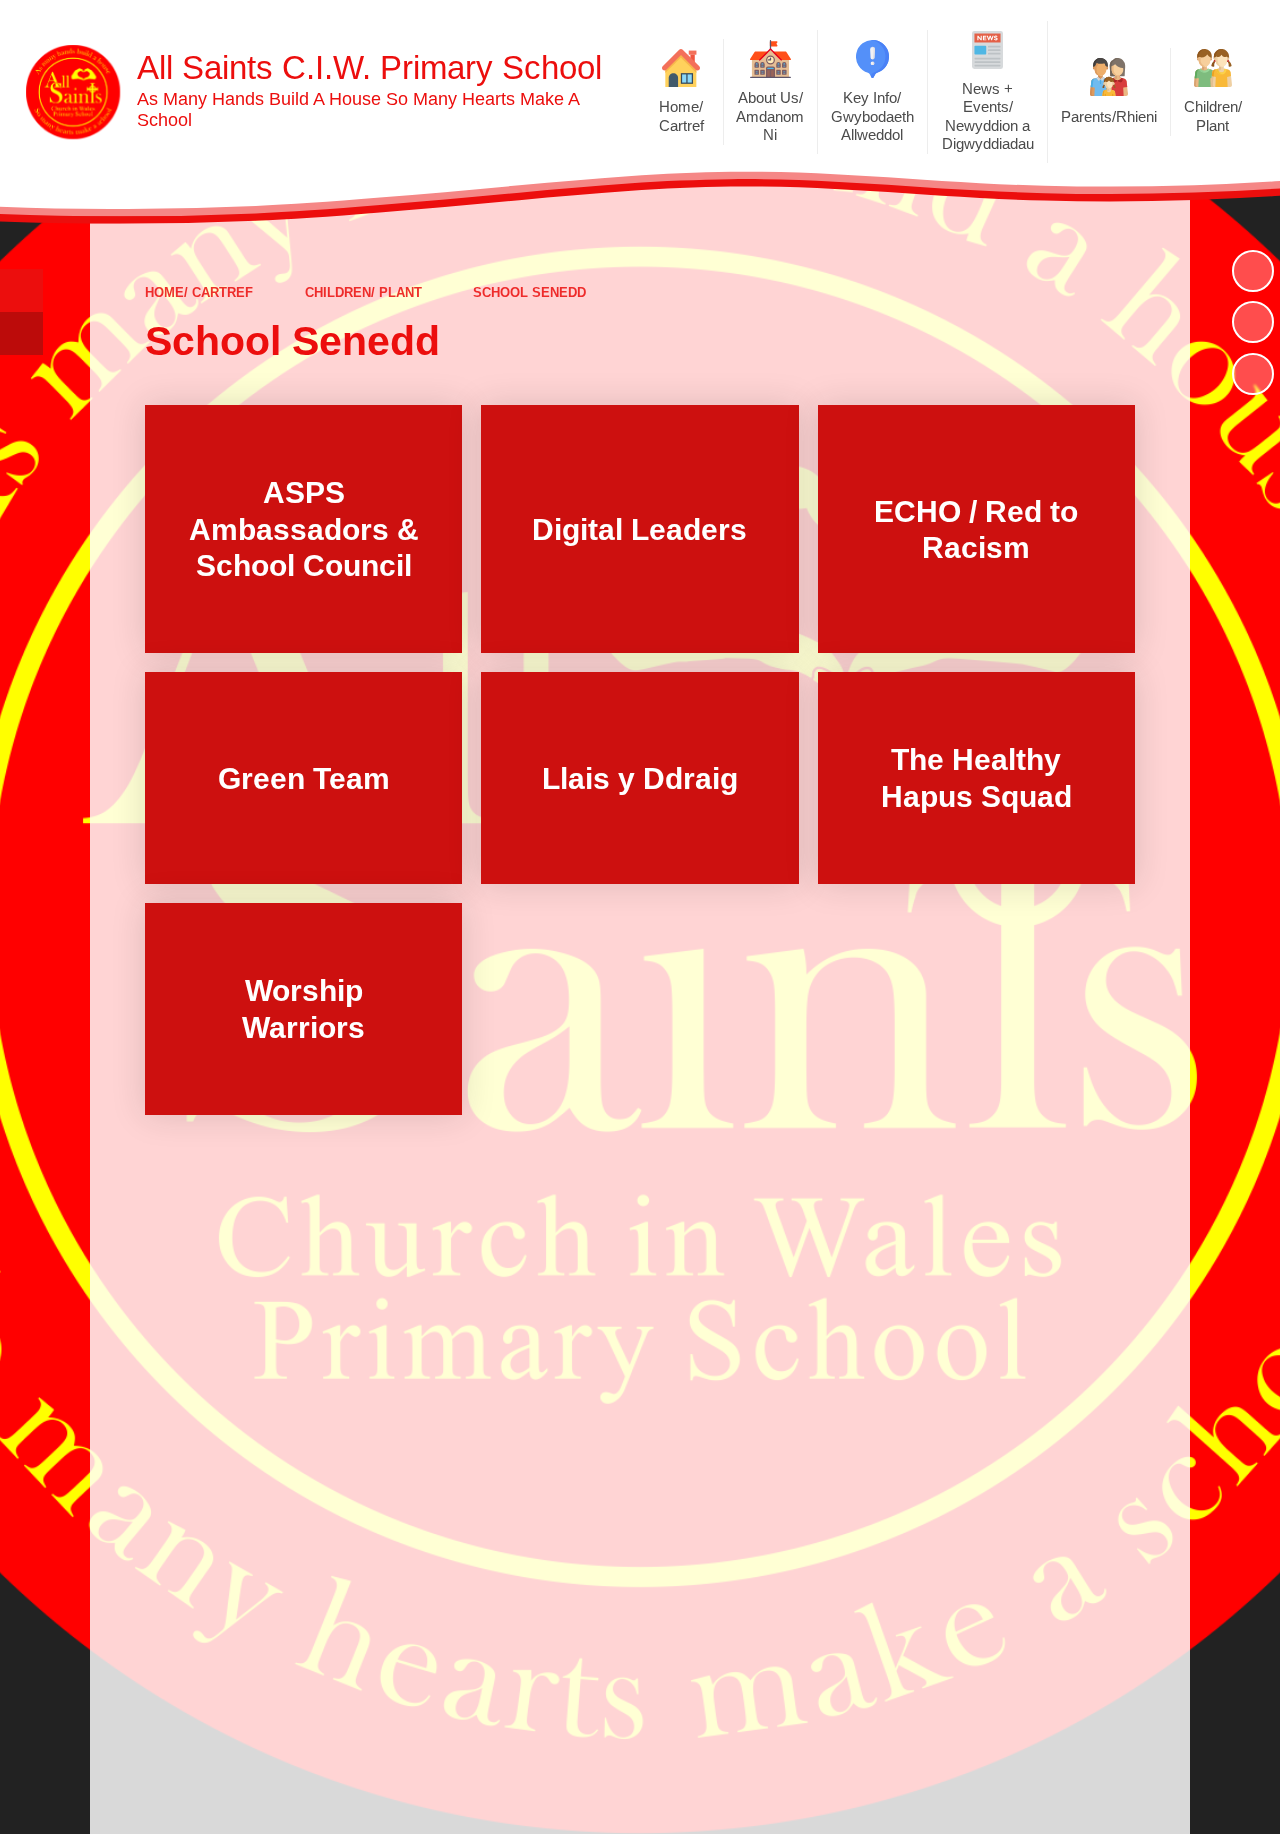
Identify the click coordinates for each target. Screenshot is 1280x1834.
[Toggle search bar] (21, 290)
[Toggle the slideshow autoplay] (1253, 271)
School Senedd (529, 292)
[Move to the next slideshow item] (1253, 374)
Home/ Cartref (199, 292)
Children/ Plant (363, 292)
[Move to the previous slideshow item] (1253, 322)
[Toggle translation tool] (21, 333)
